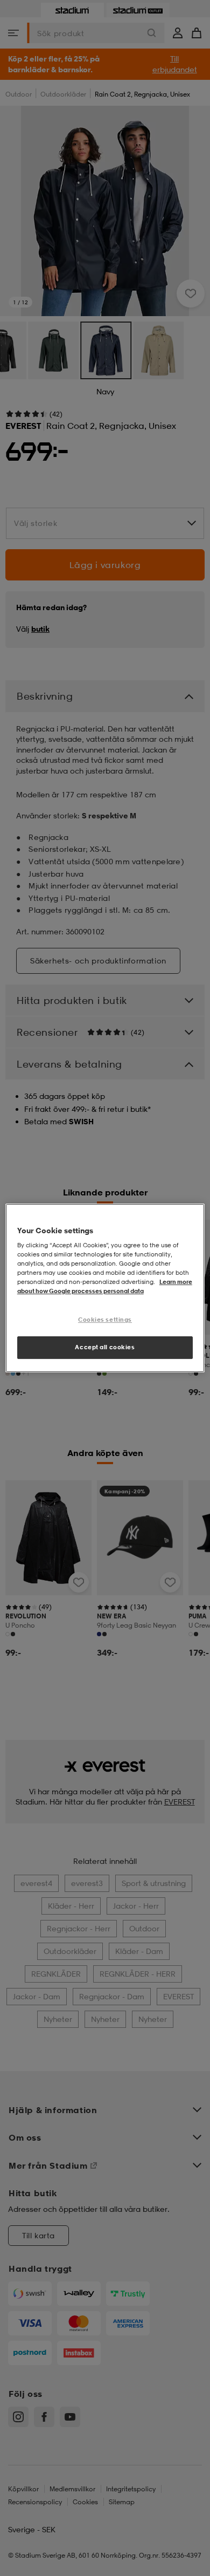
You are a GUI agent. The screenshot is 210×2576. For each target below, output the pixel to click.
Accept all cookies (105, 1347)
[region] (105, 1288)
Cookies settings (105, 1320)
